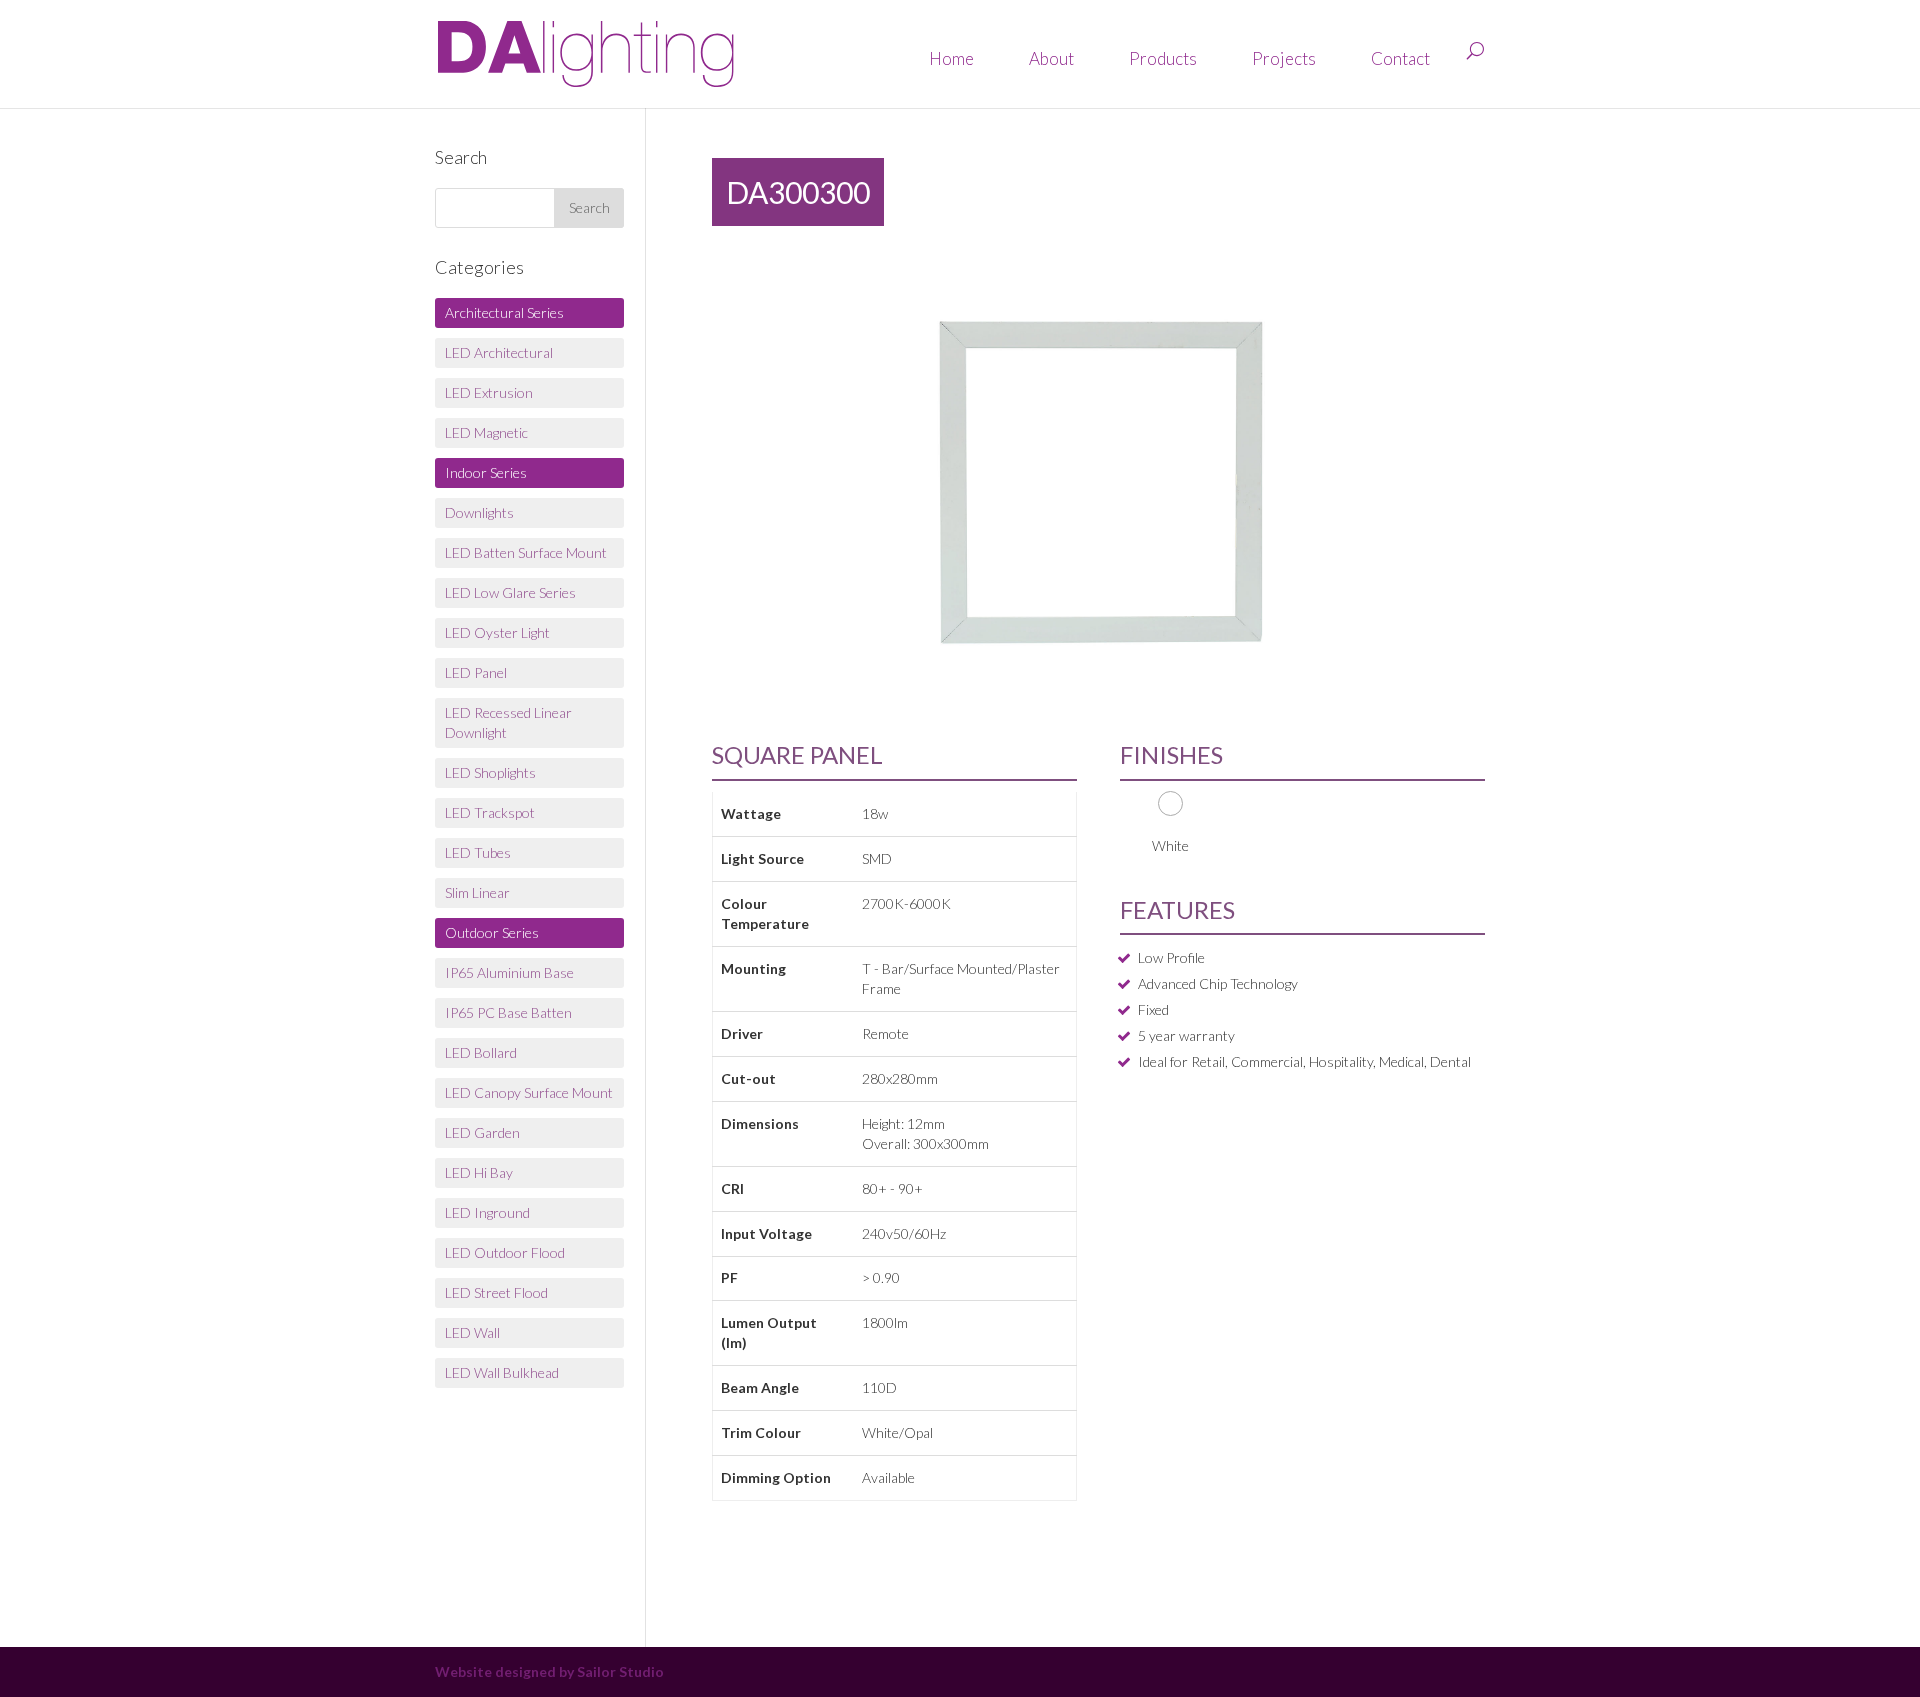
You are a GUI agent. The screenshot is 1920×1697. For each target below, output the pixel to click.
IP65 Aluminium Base (509, 972)
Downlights (479, 512)
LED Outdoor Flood (505, 1252)
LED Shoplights (490, 772)
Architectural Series (504, 312)
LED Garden (482, 1132)
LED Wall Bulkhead (502, 1372)
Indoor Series (486, 472)
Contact (1400, 58)
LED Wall (472, 1332)
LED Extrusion (489, 392)
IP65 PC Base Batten (508, 1012)
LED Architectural (499, 352)
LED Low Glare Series (510, 592)
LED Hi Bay (479, 1172)
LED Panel (476, 672)
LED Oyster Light (497, 632)
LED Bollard (481, 1052)
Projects (1284, 58)
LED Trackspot (490, 812)
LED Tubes (478, 852)
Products (1163, 58)
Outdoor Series (492, 932)
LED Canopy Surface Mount (529, 1092)
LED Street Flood (496, 1292)
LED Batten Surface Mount (526, 552)
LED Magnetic (486, 432)
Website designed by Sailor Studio (549, 1671)
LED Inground (487, 1212)
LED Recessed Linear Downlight (508, 722)
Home (951, 58)
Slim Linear (477, 892)
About (1051, 58)
